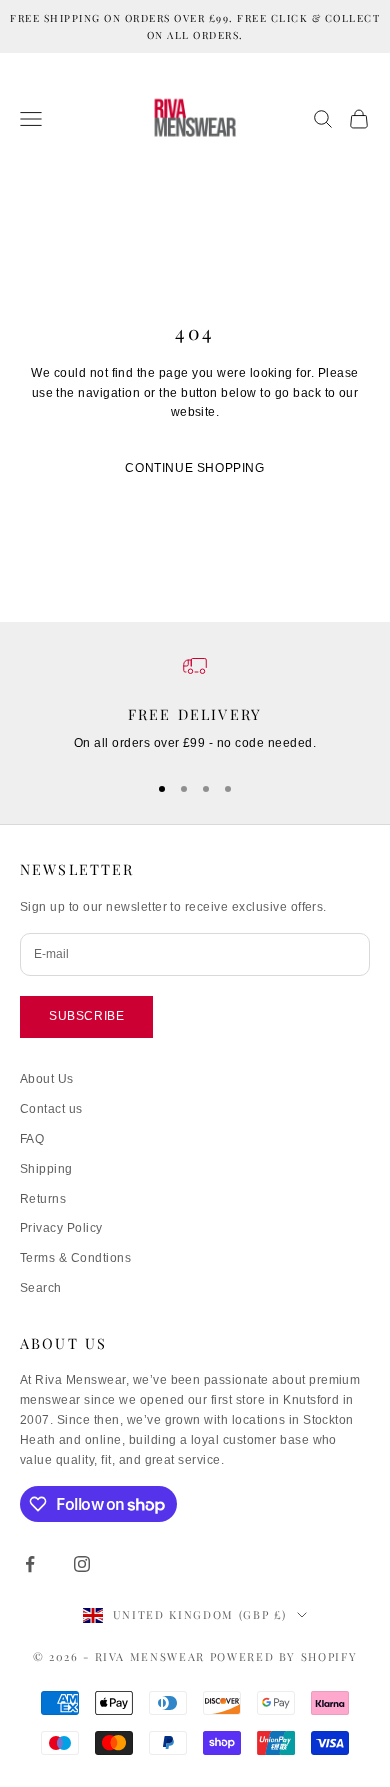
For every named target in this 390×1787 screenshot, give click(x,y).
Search (41, 1288)
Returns (43, 1199)
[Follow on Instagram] (82, 1564)
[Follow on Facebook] (30, 1564)
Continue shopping (194, 468)
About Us (47, 1079)
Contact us (51, 1109)
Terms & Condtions (75, 1258)
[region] (195, 704)
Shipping (46, 1169)
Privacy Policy (61, 1228)
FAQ (32, 1139)
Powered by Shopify (284, 1656)
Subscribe (86, 1016)
